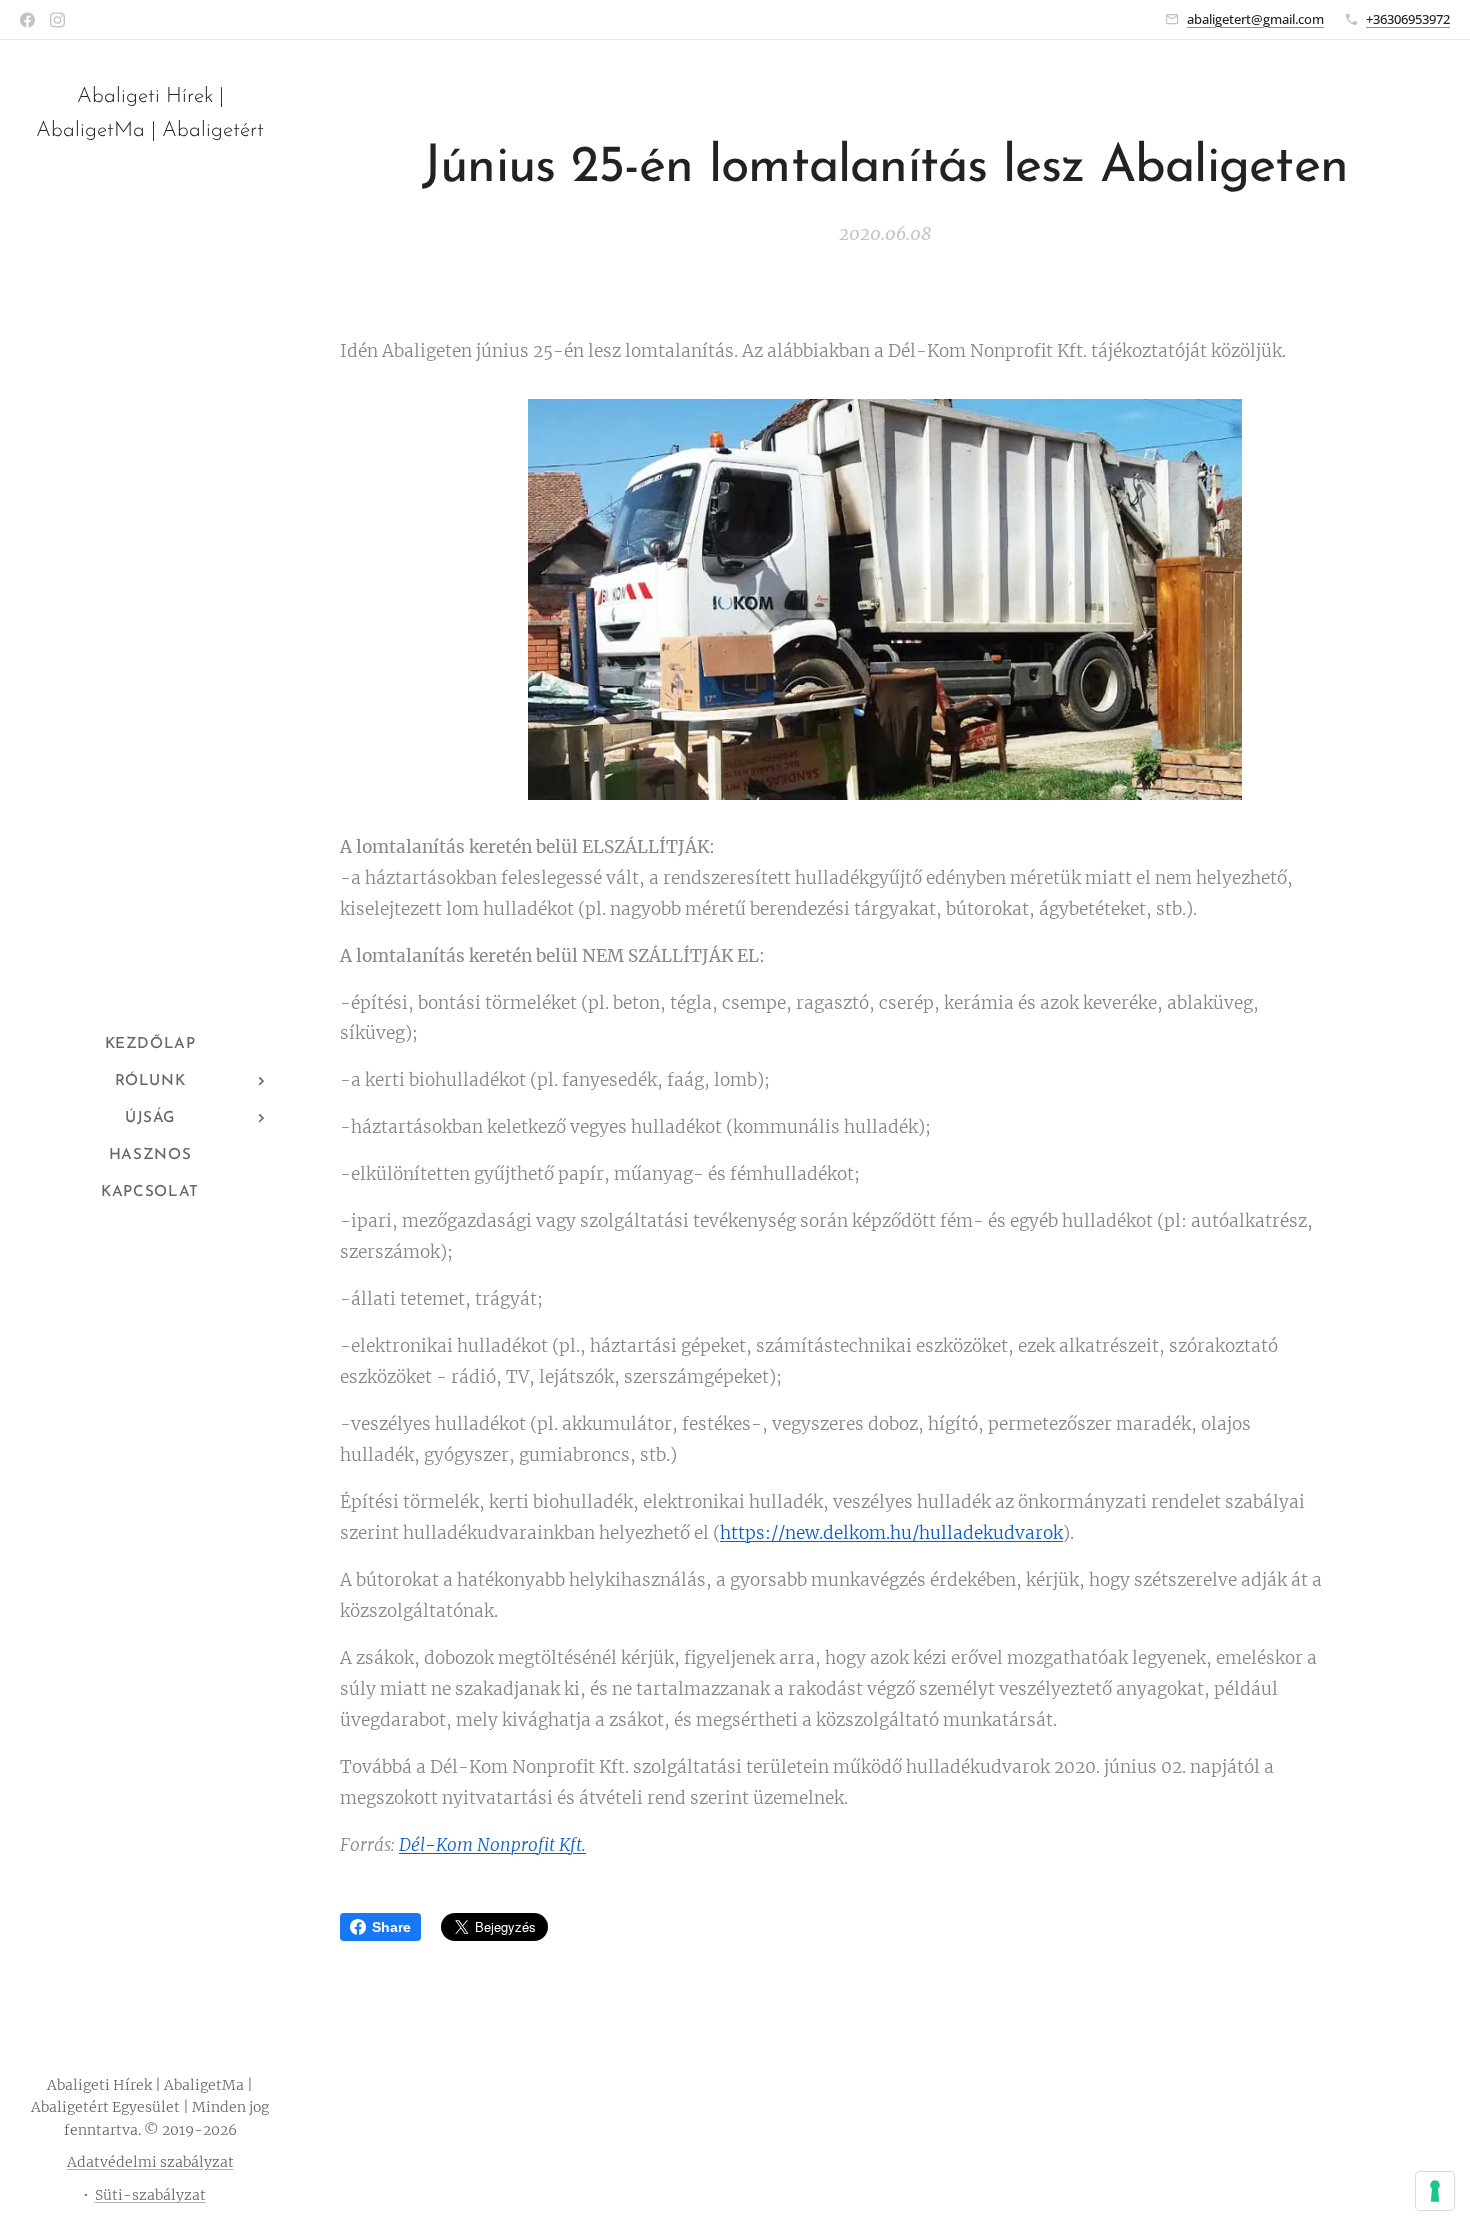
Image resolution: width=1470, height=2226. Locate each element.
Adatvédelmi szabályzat (150, 2162)
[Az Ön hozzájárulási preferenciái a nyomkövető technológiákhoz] (1435, 2191)
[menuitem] (150, 1044)
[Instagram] (57, 20)
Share (391, 1927)
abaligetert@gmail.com (1255, 19)
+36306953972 (1408, 19)
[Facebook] (27, 20)
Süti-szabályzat (150, 2195)
